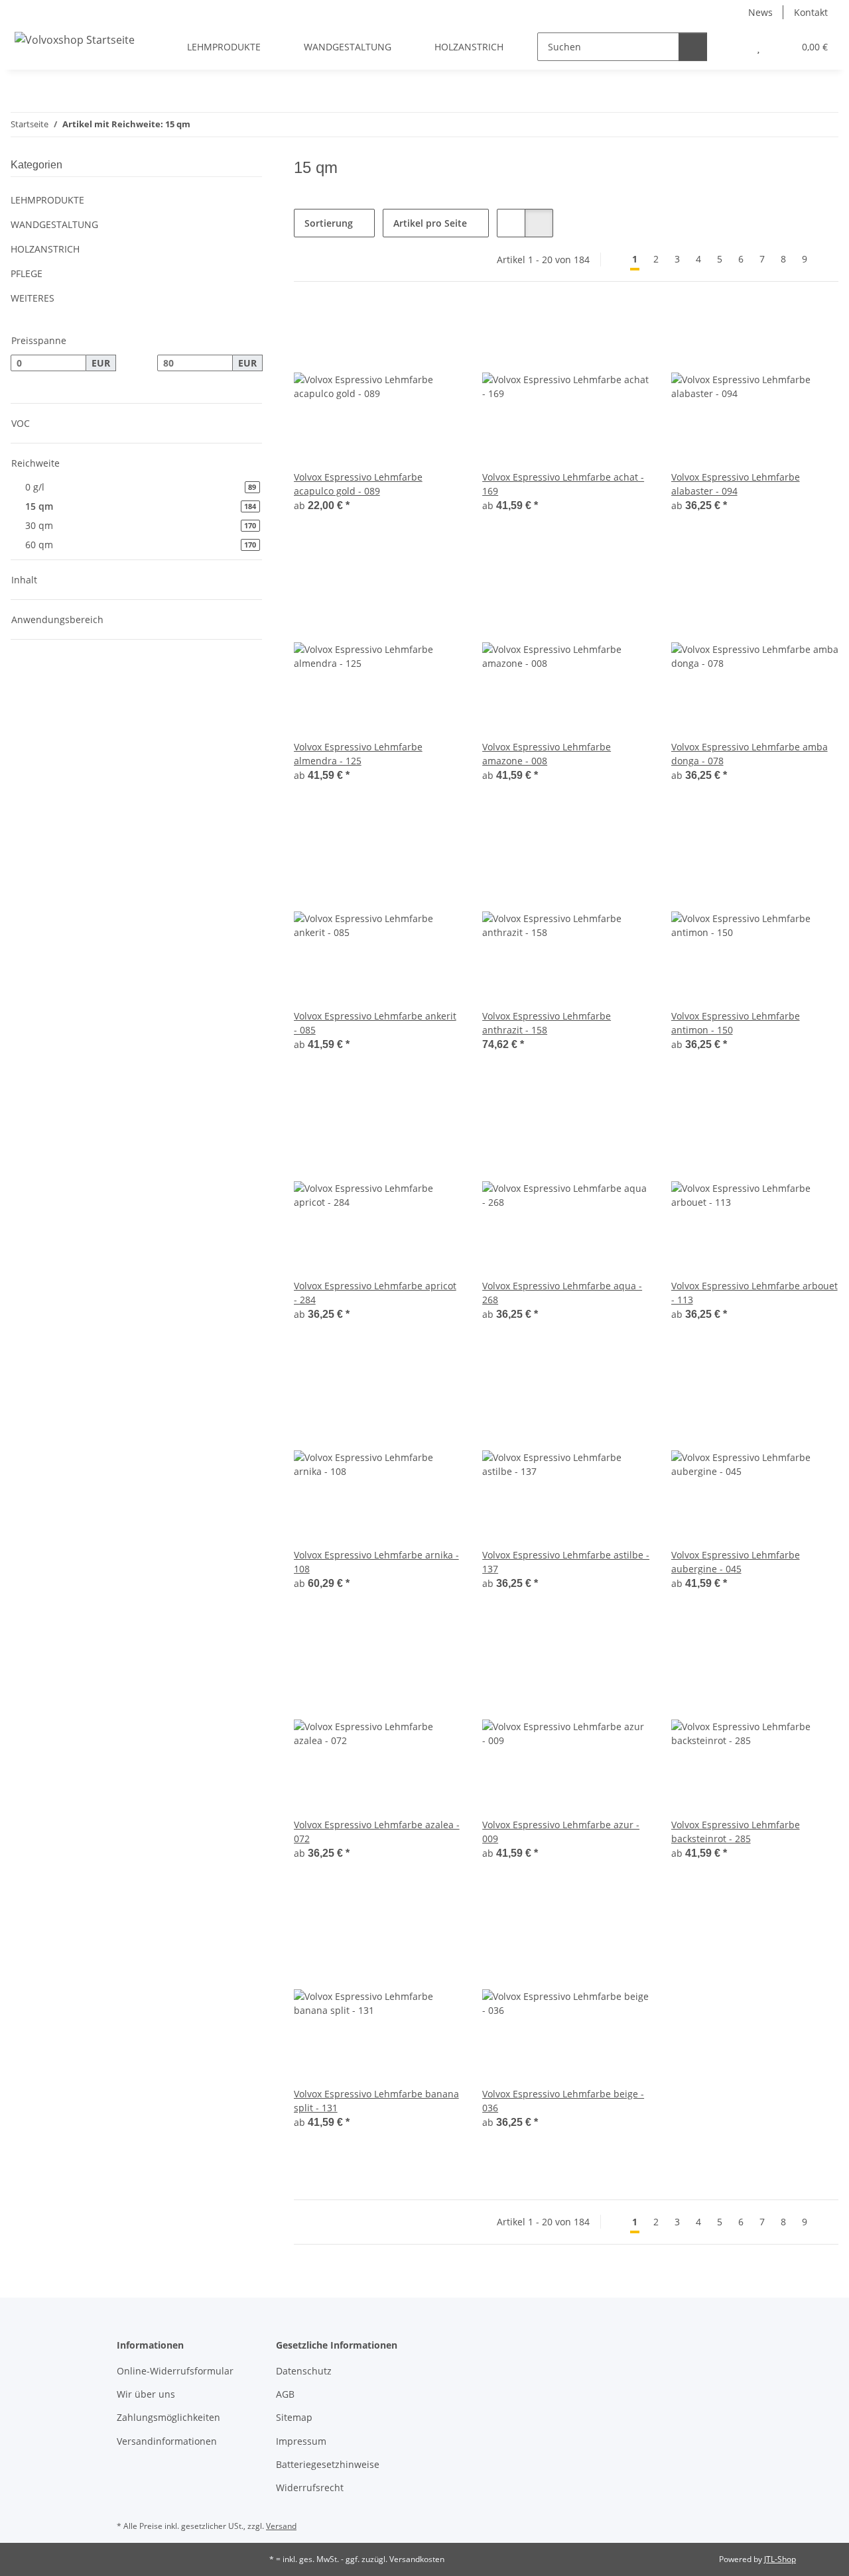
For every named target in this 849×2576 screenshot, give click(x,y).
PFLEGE (27, 273)
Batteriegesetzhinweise (328, 2464)
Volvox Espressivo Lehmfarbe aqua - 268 (562, 1293)
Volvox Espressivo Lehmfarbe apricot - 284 (375, 1293)
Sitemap (294, 2417)
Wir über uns (146, 2394)
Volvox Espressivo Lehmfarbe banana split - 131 (376, 2101)
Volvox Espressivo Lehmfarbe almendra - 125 (358, 754)
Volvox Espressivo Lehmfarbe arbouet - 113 (754, 1293)
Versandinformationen (167, 2441)
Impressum (301, 2441)
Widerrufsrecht (310, 2488)
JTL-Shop (780, 2559)
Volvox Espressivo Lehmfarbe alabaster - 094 (736, 484)
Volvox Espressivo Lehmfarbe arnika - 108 (376, 1562)
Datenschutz (304, 2371)
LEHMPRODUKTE (47, 200)
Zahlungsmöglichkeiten (168, 2417)
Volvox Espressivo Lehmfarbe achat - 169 (563, 484)
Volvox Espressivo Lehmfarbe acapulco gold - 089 (358, 484)
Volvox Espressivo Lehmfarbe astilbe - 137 (566, 1562)
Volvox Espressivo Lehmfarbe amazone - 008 (547, 754)
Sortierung (329, 223)
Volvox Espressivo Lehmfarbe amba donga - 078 (750, 754)
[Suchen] (693, 47)
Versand (281, 2526)
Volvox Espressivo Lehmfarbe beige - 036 (563, 2101)
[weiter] (827, 259)
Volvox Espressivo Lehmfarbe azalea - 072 (377, 1832)
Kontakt (811, 12)
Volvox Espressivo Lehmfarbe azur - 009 (561, 1832)
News (760, 12)
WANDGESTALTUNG (54, 224)
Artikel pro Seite (430, 223)
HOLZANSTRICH (45, 249)
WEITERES (33, 298)
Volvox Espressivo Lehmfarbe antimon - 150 (736, 1023)
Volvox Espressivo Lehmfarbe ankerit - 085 (375, 1023)
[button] (732, 47)
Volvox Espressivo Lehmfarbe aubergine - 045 (736, 1562)
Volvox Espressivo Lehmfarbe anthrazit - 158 (547, 1023)
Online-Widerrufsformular (175, 2371)
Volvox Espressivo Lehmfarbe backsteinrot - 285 (736, 1832)
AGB (285, 2394)
